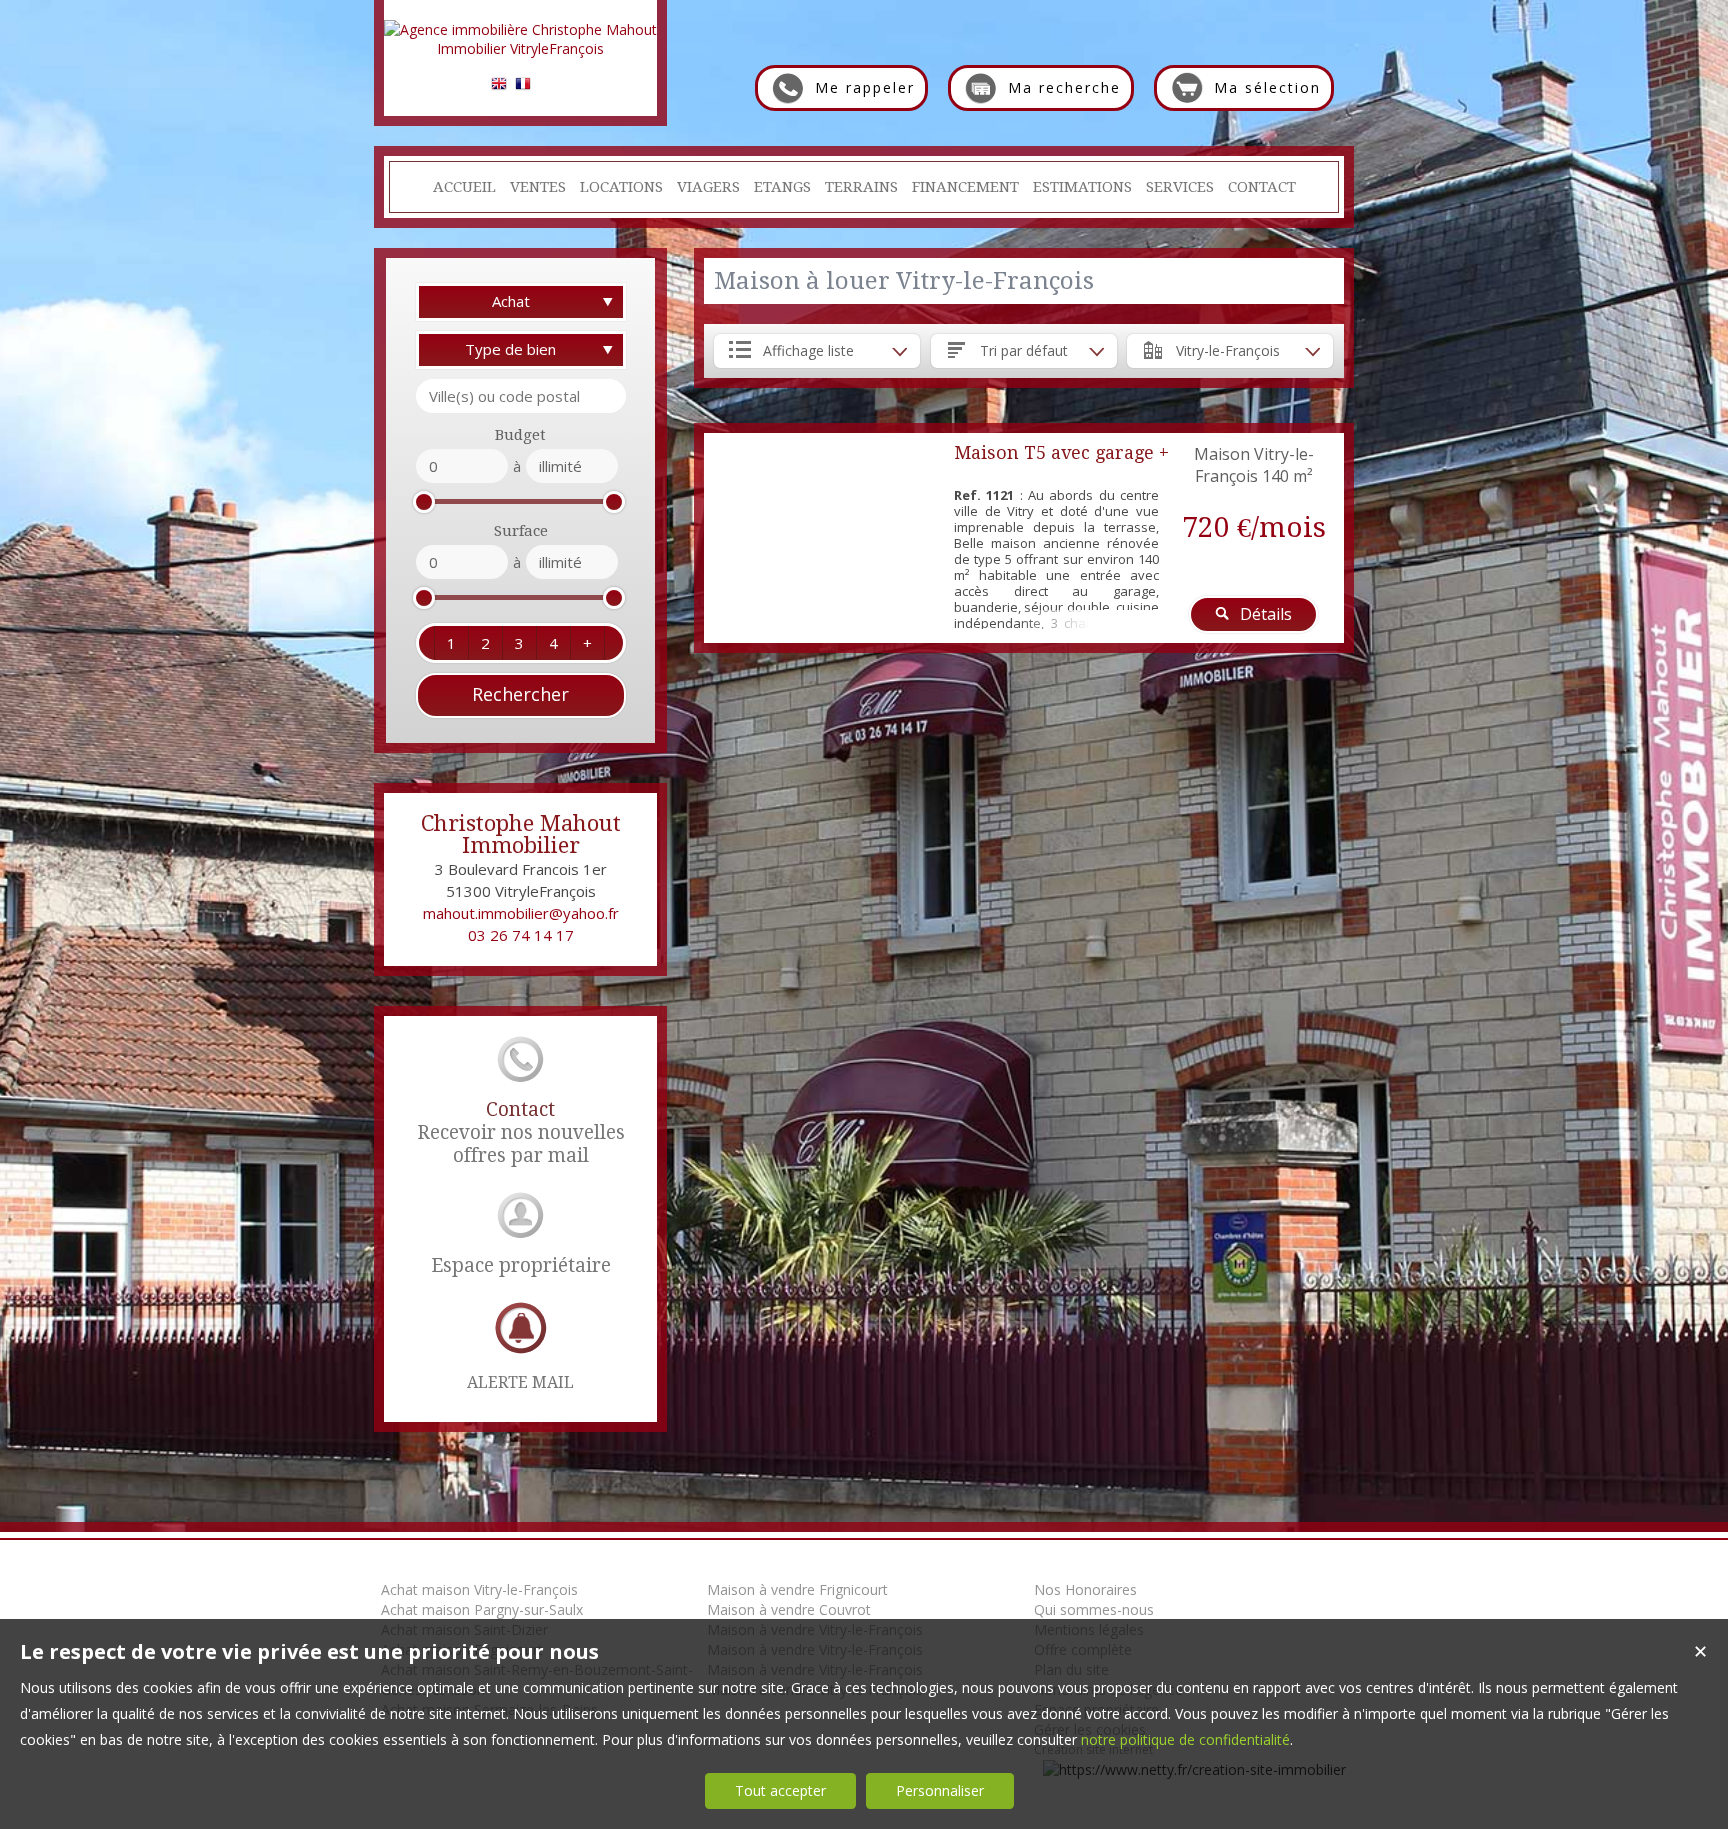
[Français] (523, 86)
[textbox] (521, 396)
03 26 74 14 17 (521, 935)
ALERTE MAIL (520, 1382)
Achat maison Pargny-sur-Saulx (482, 1609)
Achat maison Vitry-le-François (479, 1589)
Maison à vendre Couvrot (789, 1609)
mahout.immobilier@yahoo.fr (521, 913)
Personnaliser (940, 1790)
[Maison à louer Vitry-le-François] (824, 538)
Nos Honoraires (1085, 1589)
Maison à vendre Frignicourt (797, 1589)
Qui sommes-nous (1094, 1609)
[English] (499, 86)
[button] (451, 643)
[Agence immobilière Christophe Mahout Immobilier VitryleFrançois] (520, 48)
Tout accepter (780, 1790)
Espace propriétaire (521, 1265)
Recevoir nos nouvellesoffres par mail (521, 1132)
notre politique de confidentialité (1185, 1739)
